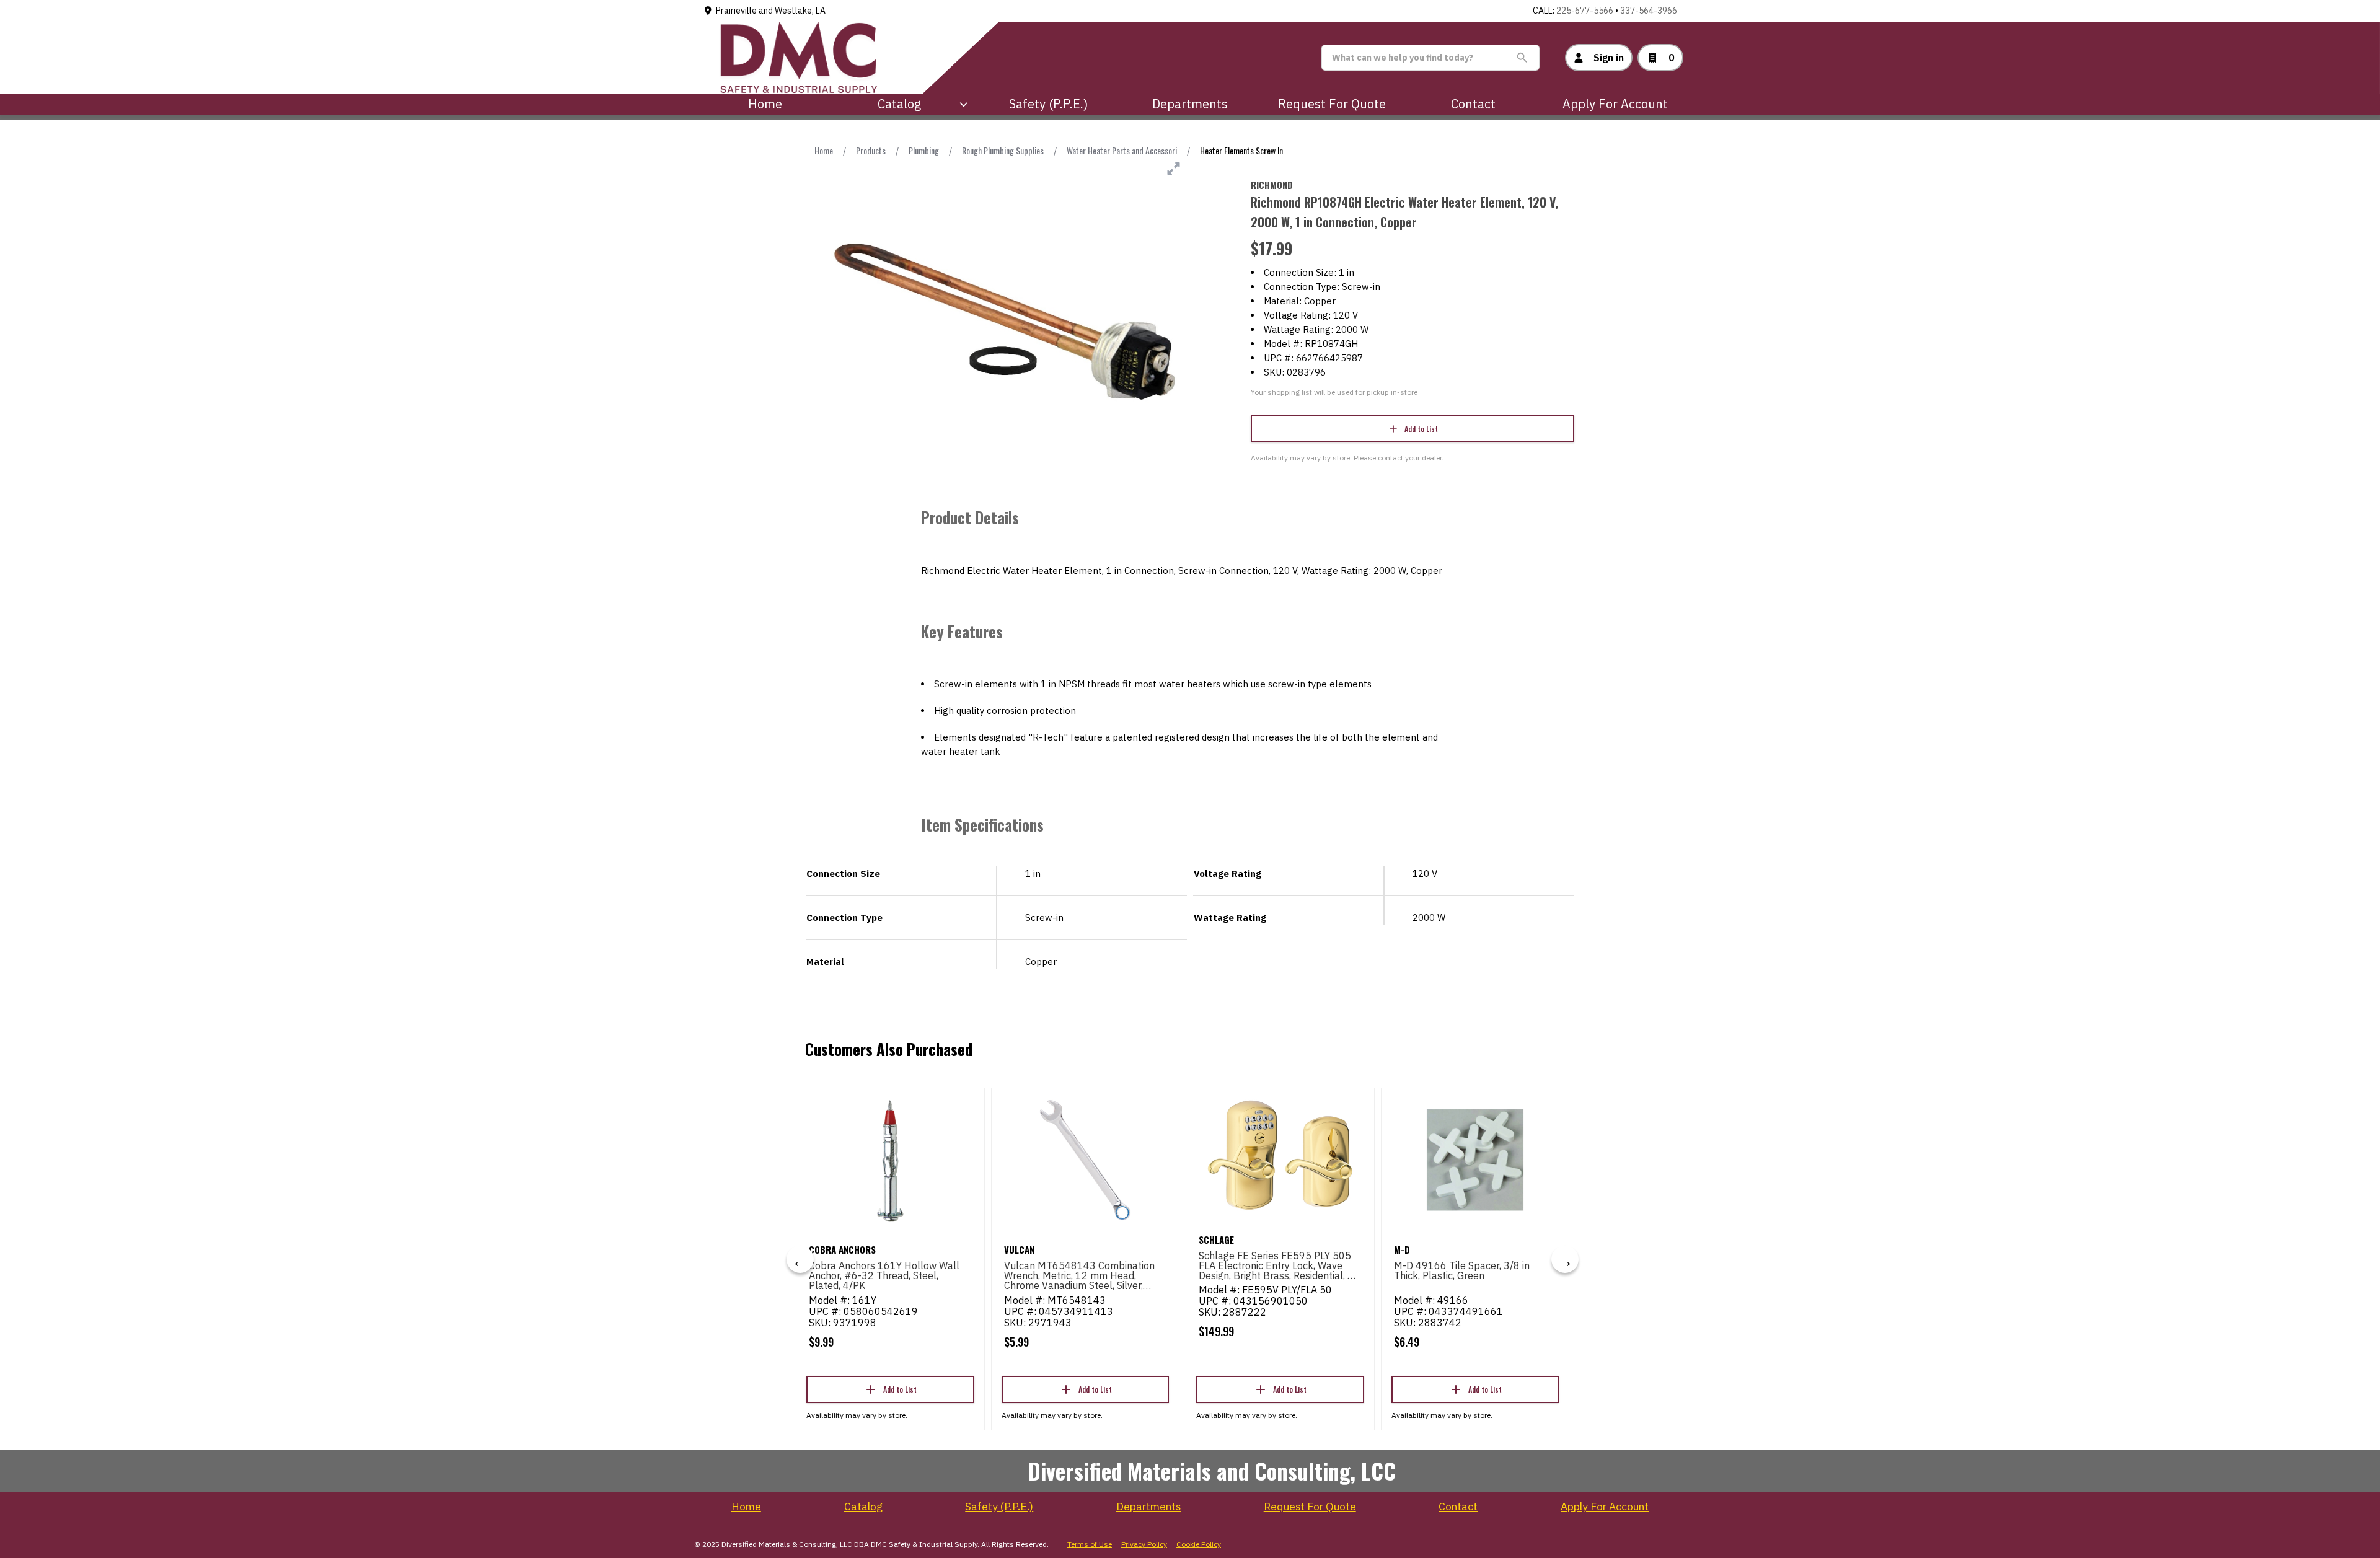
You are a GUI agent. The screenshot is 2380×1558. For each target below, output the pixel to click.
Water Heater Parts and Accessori (1122, 150)
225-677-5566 (1585, 11)
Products (871, 150)
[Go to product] (890, 1160)
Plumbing (924, 150)
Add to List (1421, 429)
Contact (1473, 104)
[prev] (800, 1259)
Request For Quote (1332, 104)
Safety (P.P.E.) (1048, 104)
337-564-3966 (1649, 11)
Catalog (863, 1507)
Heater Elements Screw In (1241, 150)
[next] (1565, 1259)
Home (765, 104)
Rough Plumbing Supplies (1003, 150)
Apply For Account (1615, 104)
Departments (1190, 104)
